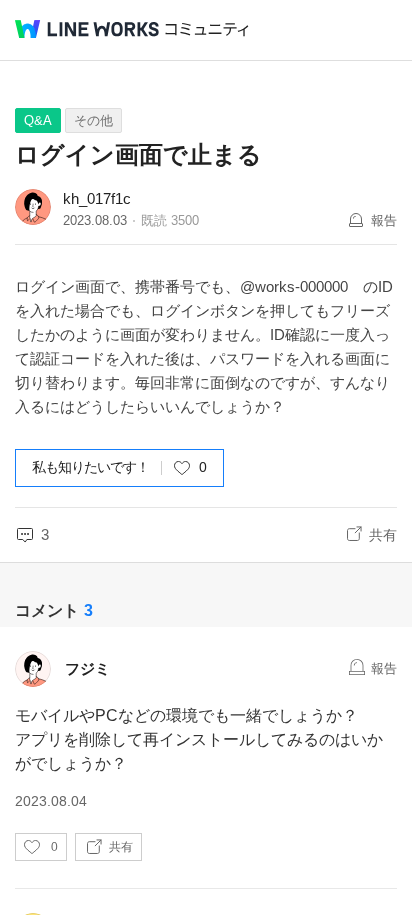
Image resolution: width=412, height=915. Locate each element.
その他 (93, 120)
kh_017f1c (97, 198)
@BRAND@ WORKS (87, 29)
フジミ (87, 668)
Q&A (38, 120)
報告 (384, 220)
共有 (383, 535)
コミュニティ (207, 29)
